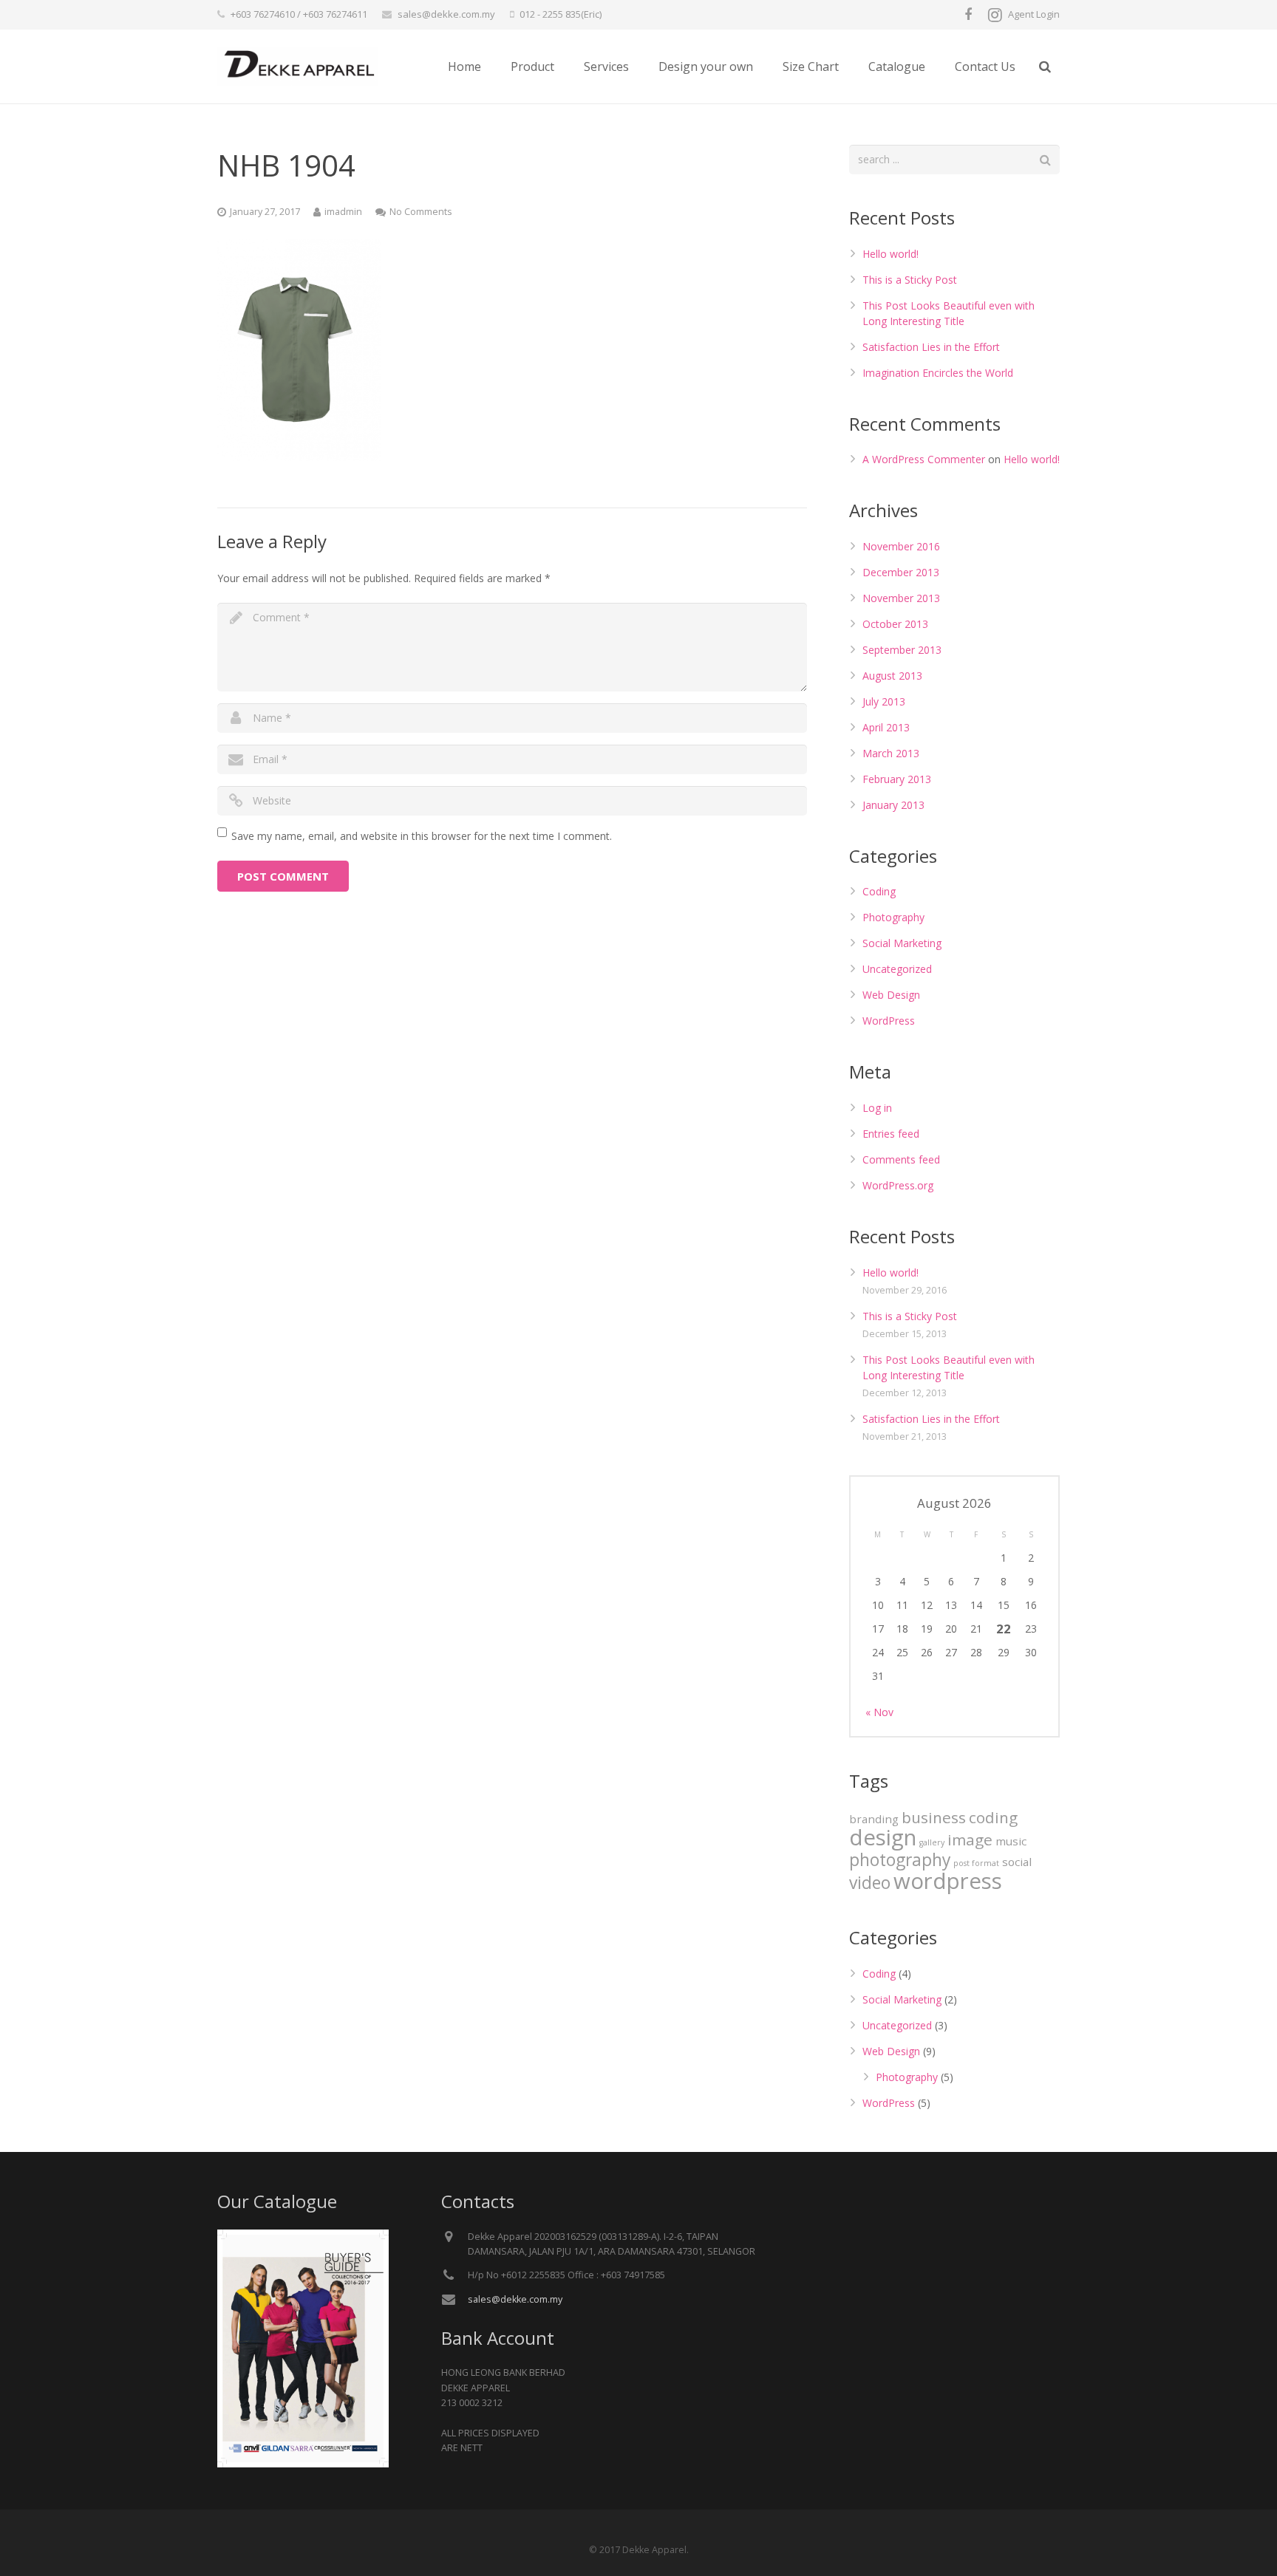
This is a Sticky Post (910, 280)
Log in (877, 1108)
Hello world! (891, 254)
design (883, 1837)
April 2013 (886, 727)
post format (976, 1863)
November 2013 (901, 598)
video (870, 1883)
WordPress (889, 1021)
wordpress (948, 1881)
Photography (893, 917)
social (1017, 1862)
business (934, 1817)
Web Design (891, 995)
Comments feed (901, 1159)
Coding (879, 891)
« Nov (879, 1712)
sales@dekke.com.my (446, 14)
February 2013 (897, 779)
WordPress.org (898, 1185)
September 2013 (902, 650)
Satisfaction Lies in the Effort (931, 347)
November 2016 (901, 546)
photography (900, 1860)
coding (993, 1817)
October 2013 (895, 624)
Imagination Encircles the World (938, 373)
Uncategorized (897, 969)
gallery (932, 1842)
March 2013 (891, 753)
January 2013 (893, 805)
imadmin (343, 212)
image (970, 1839)
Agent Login (1034, 14)
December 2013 (901, 572)
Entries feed (891, 1134)
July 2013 (884, 701)
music (1011, 1841)
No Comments (421, 212)
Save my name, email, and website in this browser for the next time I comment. (422, 836)
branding (874, 1819)
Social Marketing (902, 943)
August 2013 (892, 676)
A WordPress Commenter (924, 459)
